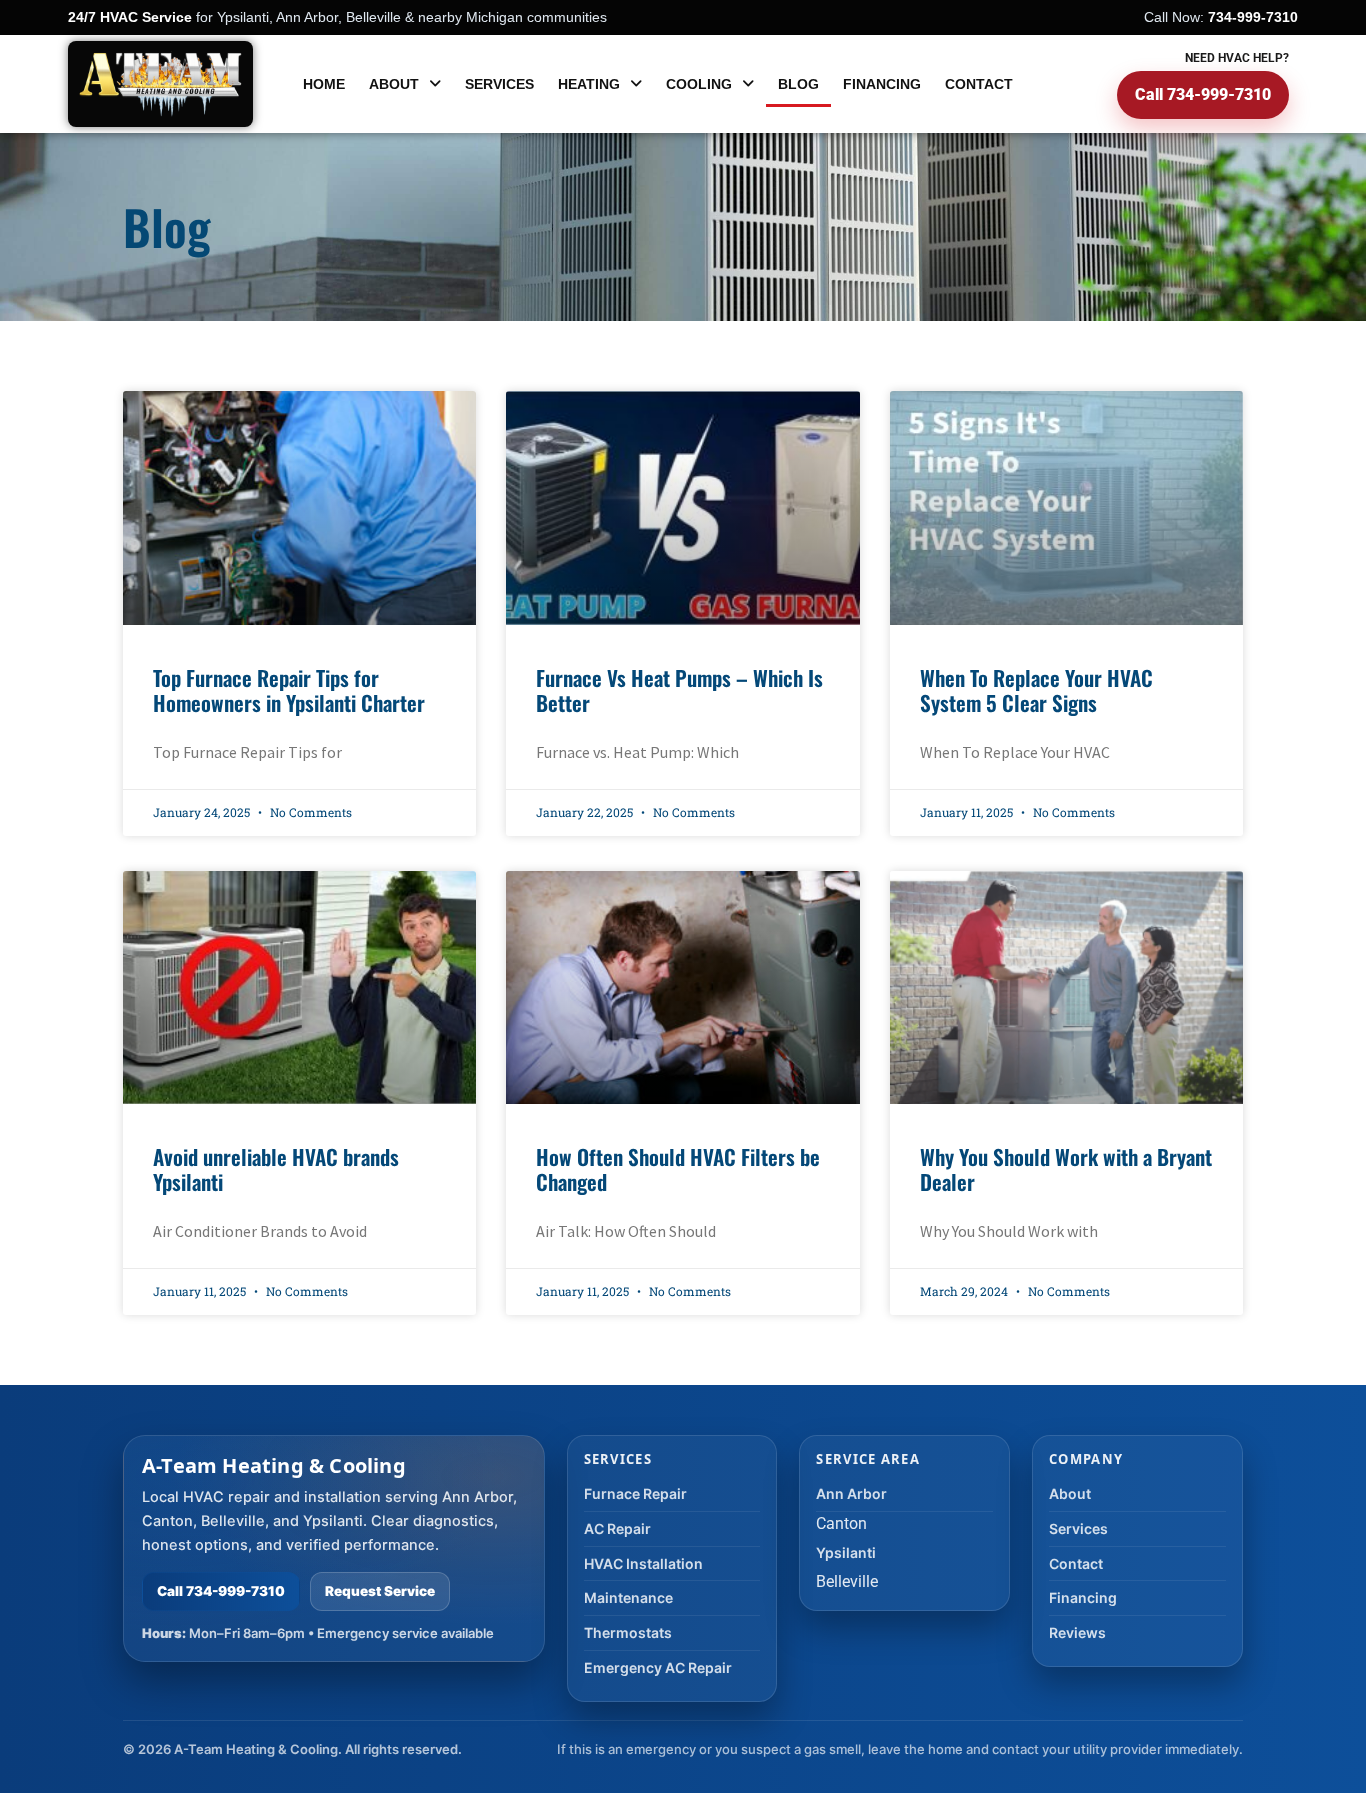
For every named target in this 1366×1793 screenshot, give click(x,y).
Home (324, 84)
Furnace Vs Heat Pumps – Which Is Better (679, 690)
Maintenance (628, 1597)
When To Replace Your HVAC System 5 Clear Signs (1036, 690)
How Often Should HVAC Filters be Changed (678, 1169)
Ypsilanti (846, 1552)
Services (499, 84)
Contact (979, 84)
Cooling (699, 84)
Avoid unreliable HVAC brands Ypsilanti (276, 1169)
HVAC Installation (643, 1563)
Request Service (380, 1591)
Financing (882, 84)
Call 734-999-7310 (1203, 94)
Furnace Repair (635, 1493)
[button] (405, 84)
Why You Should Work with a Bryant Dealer (1066, 1169)
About (394, 84)
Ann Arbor (851, 1493)
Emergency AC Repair (658, 1667)
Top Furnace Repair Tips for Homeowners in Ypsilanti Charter (289, 690)
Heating (589, 84)
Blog (798, 84)
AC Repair (617, 1528)
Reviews (1077, 1632)
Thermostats (628, 1632)
